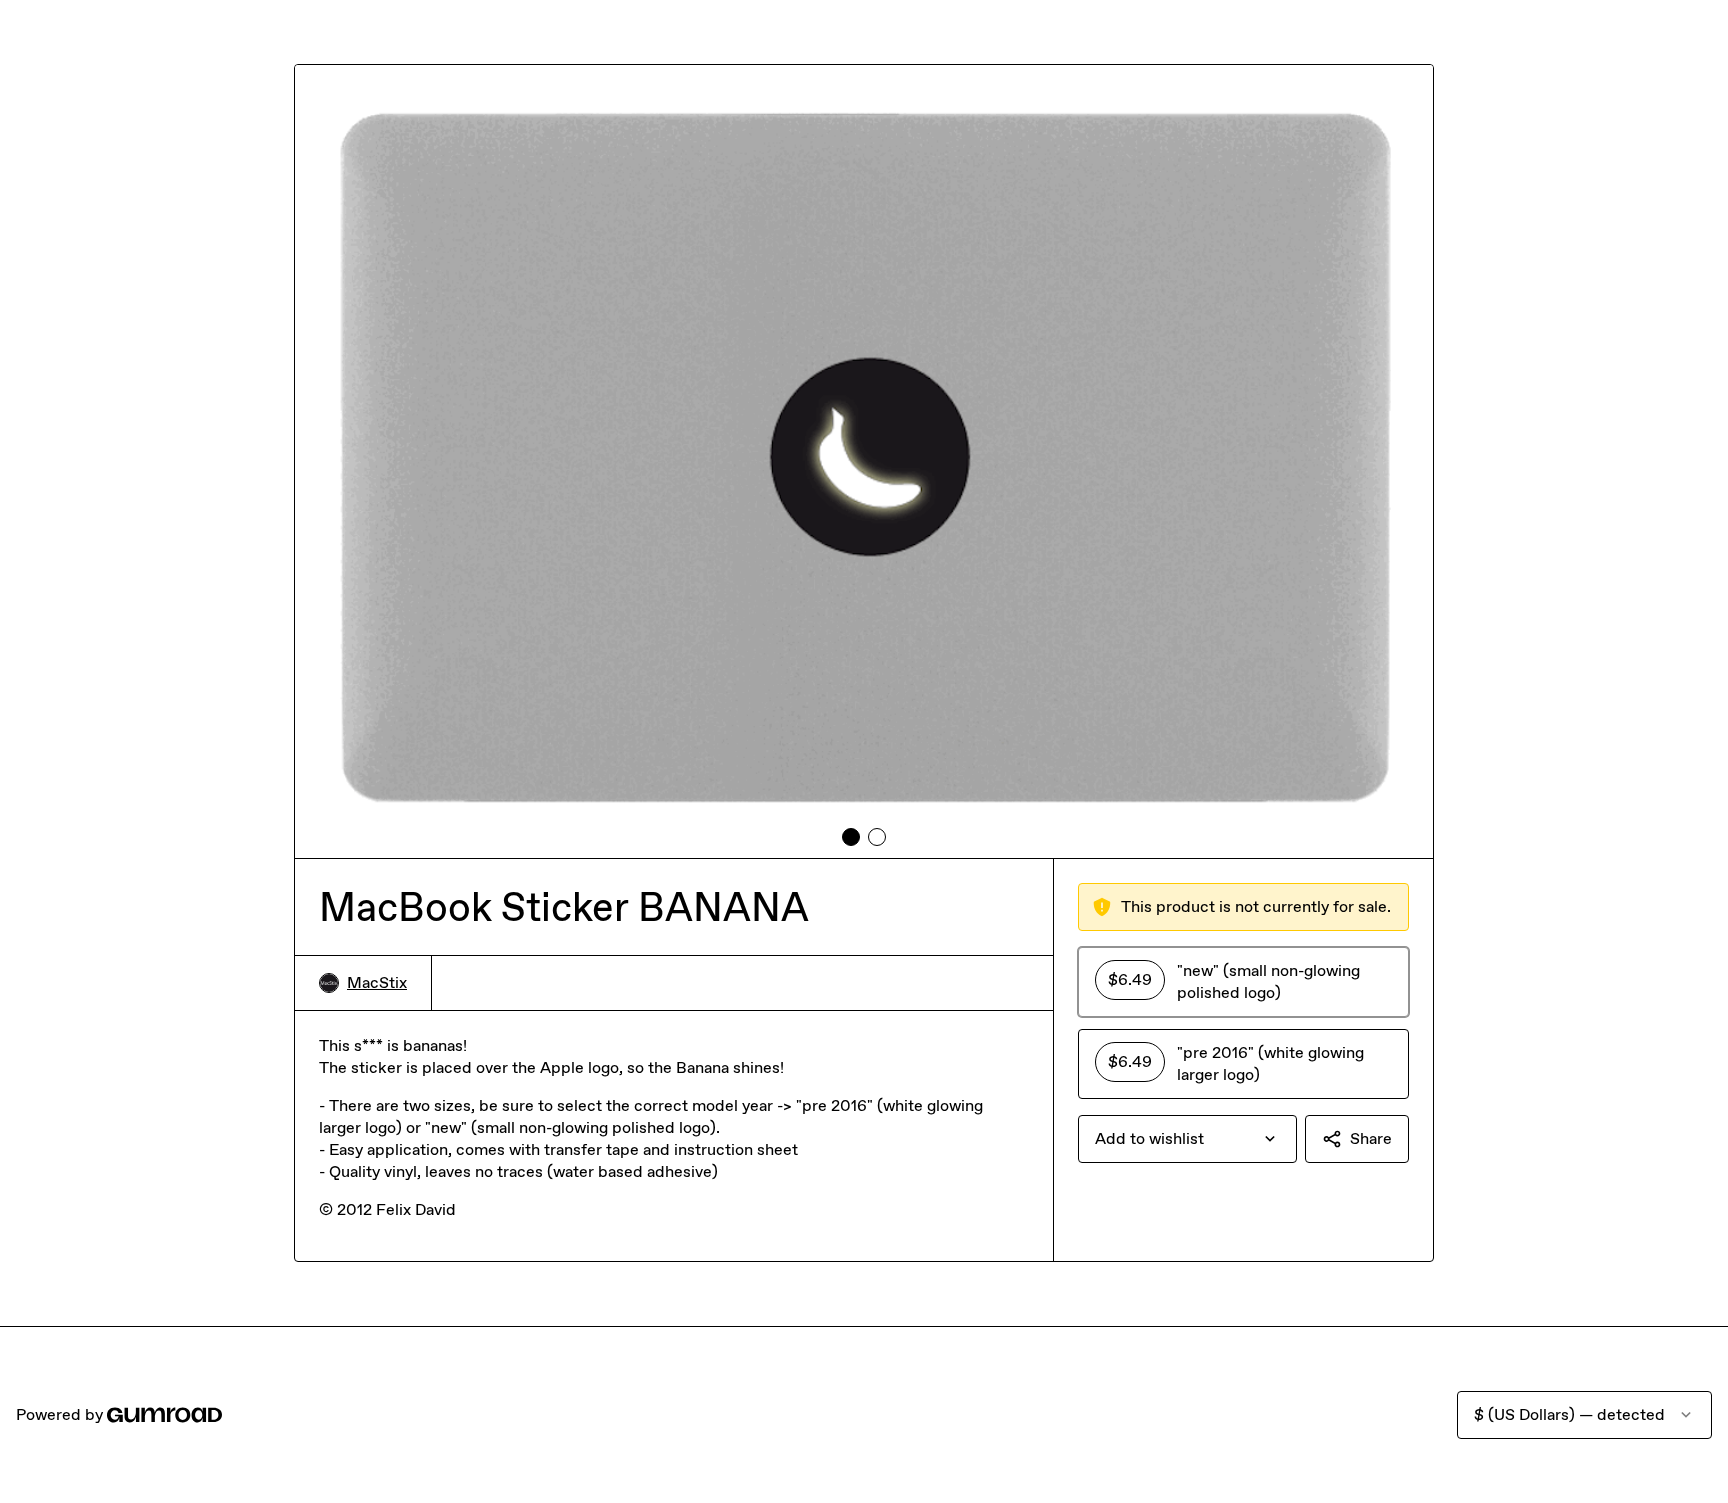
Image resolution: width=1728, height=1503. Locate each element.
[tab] (851, 837)
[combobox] (1187, 1139)
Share (1371, 1138)
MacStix (377, 982)
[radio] (1243, 982)
